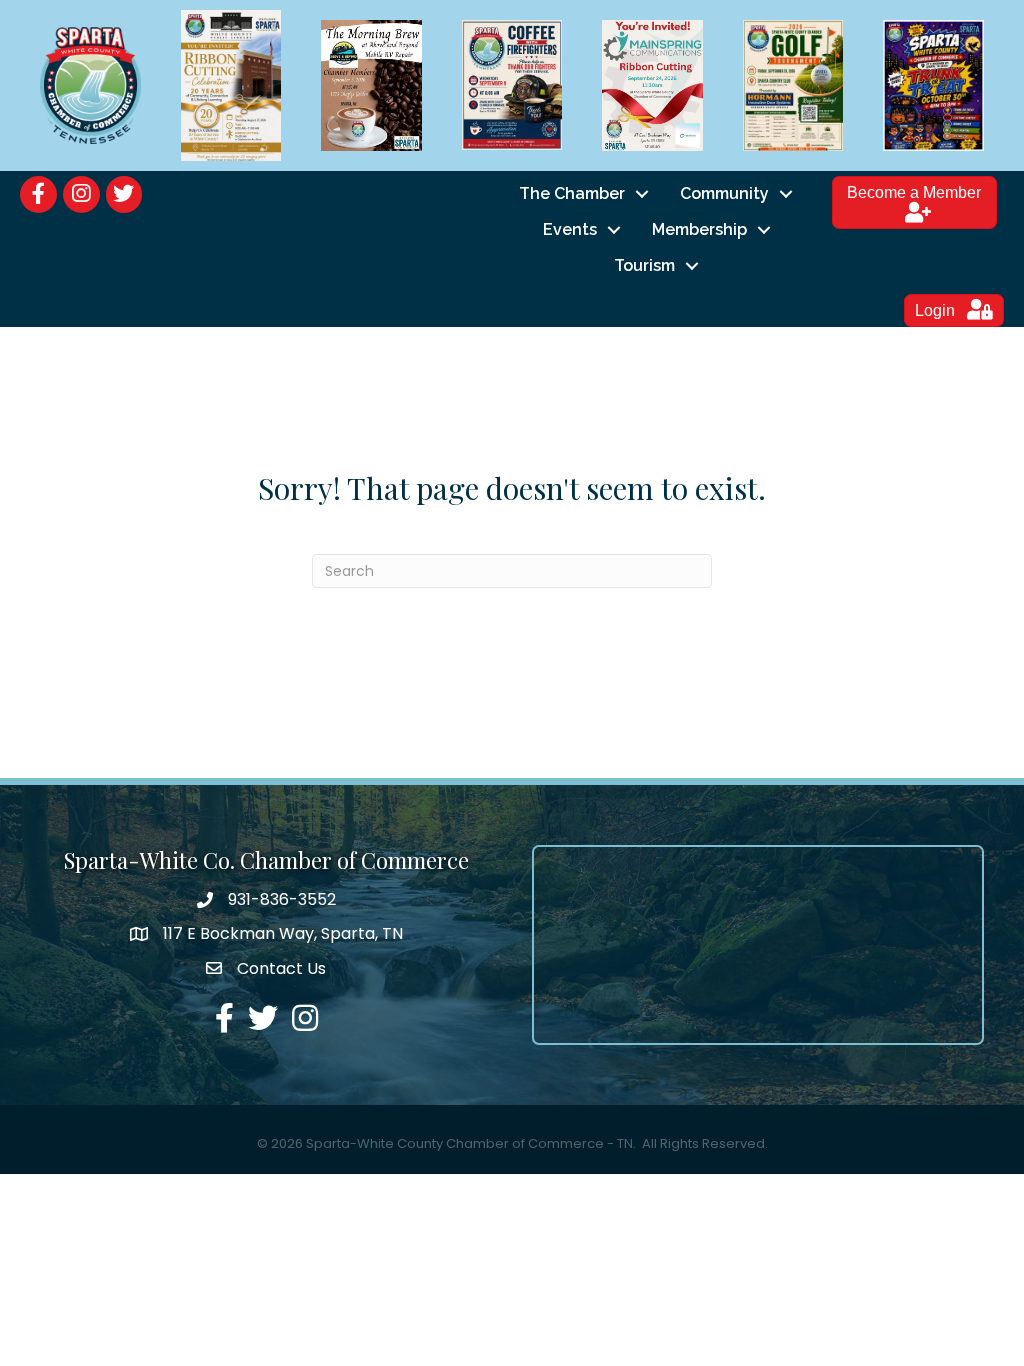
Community (724, 193)
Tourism (644, 265)
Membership (699, 229)
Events (570, 229)
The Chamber (572, 193)
